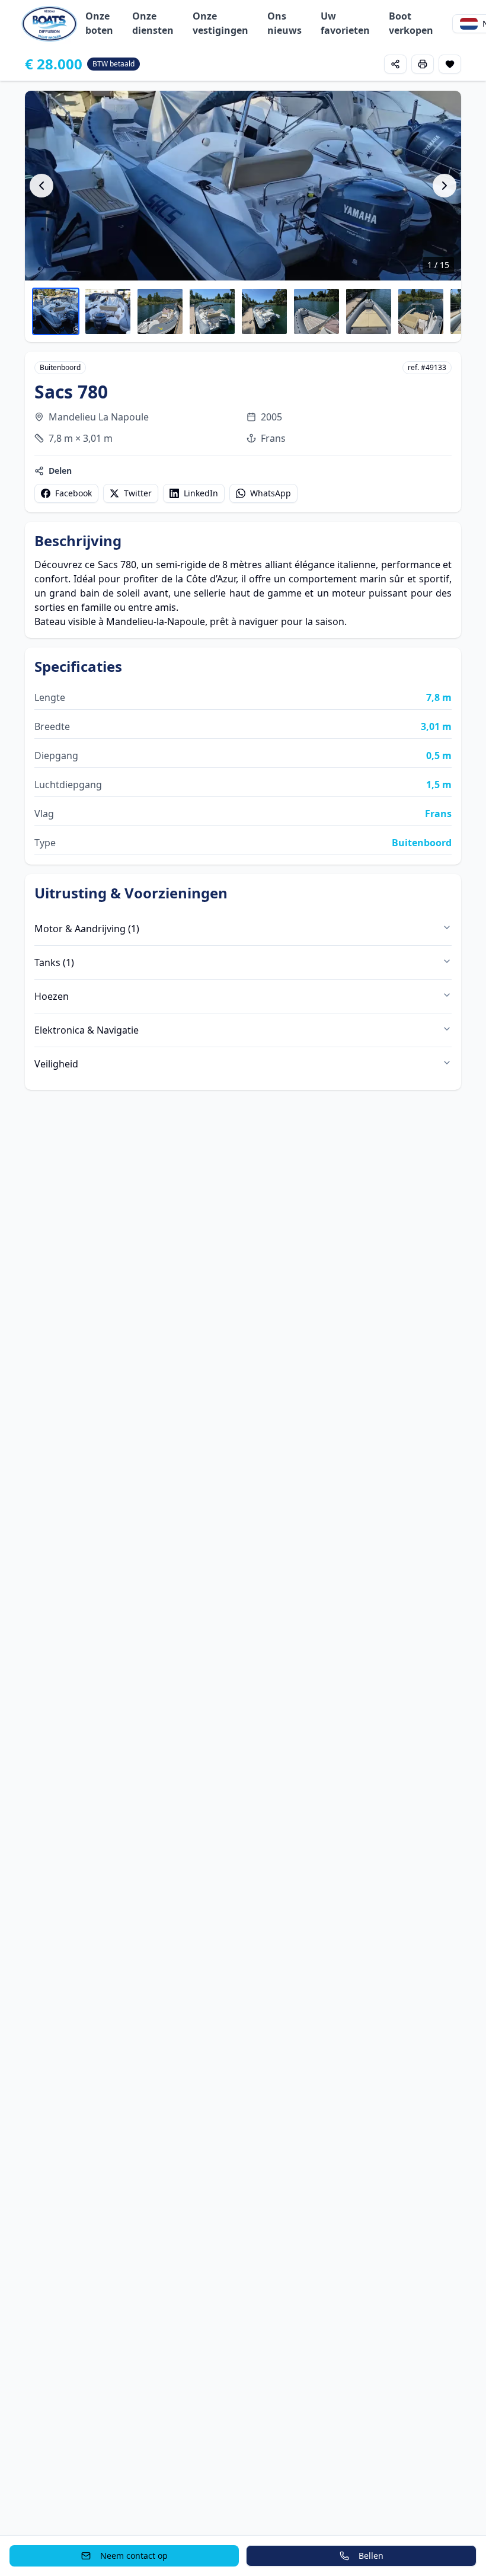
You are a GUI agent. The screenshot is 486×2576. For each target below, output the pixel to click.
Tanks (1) (54, 962)
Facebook (73, 493)
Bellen (371, 2556)
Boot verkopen (411, 23)
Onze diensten (153, 23)
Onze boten (99, 23)
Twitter (138, 493)
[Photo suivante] (445, 186)
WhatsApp (271, 493)
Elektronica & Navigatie (87, 1030)
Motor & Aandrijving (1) (87, 929)
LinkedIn (201, 493)
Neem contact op (134, 2556)
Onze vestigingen (220, 23)
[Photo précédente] (41, 186)
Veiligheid (56, 1064)
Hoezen (52, 996)
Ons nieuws (284, 23)
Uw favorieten (345, 23)
